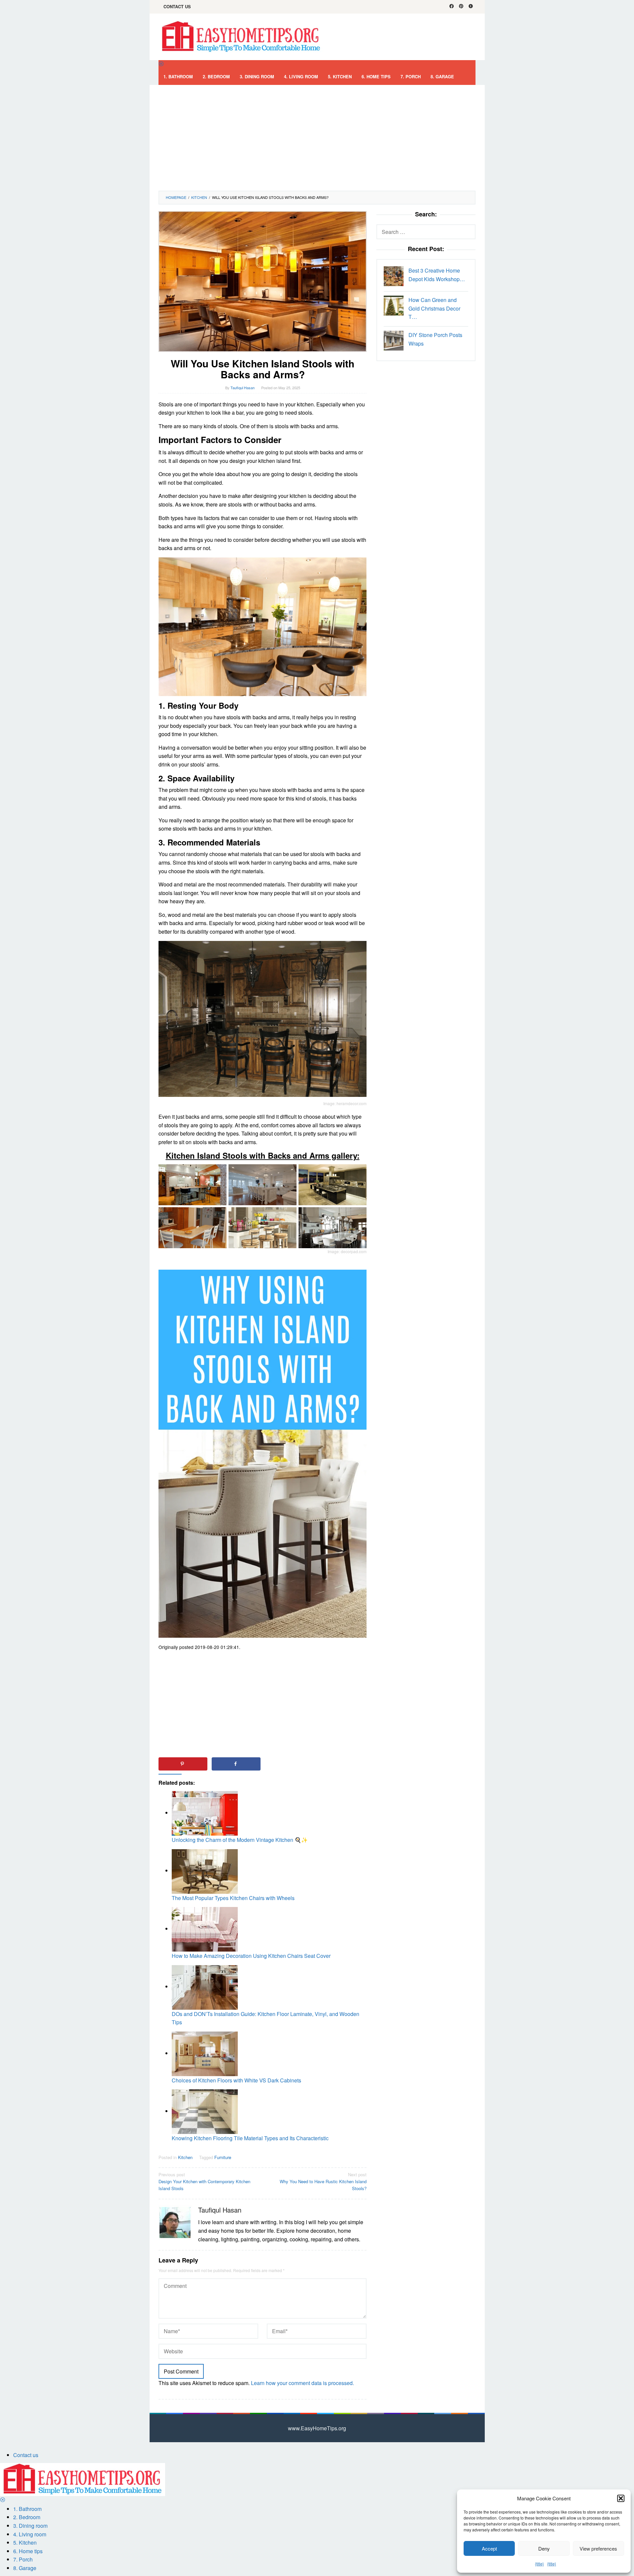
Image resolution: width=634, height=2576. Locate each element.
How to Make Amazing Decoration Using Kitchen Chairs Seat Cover (251, 1956)
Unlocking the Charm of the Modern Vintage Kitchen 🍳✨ (240, 1840)
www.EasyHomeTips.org (317, 2428)
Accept (489, 2548)
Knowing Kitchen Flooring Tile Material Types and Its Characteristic (250, 2138)
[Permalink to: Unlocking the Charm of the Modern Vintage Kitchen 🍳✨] (205, 1813)
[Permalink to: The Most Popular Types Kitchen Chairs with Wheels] (205, 1870)
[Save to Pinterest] (183, 1764)
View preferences (598, 2548)
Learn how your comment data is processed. (302, 2383)
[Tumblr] (471, 7)
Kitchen (185, 2157)
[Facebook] (452, 7)
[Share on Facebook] (236, 1764)
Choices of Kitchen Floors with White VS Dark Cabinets (236, 2080)
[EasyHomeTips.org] (241, 36)
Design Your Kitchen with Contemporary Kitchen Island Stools (204, 2181)
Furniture (223, 2157)
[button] (621, 2498)
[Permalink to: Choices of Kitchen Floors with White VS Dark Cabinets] (205, 2053)
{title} (539, 2564)
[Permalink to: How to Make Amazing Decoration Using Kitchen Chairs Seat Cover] (205, 1929)
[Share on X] (289, 1764)
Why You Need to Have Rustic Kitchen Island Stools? (323, 2181)
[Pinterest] (461, 7)
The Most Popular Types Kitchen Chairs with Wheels (233, 1898)
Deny (544, 2548)
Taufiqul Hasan (220, 2210)
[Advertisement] (317, 138)
